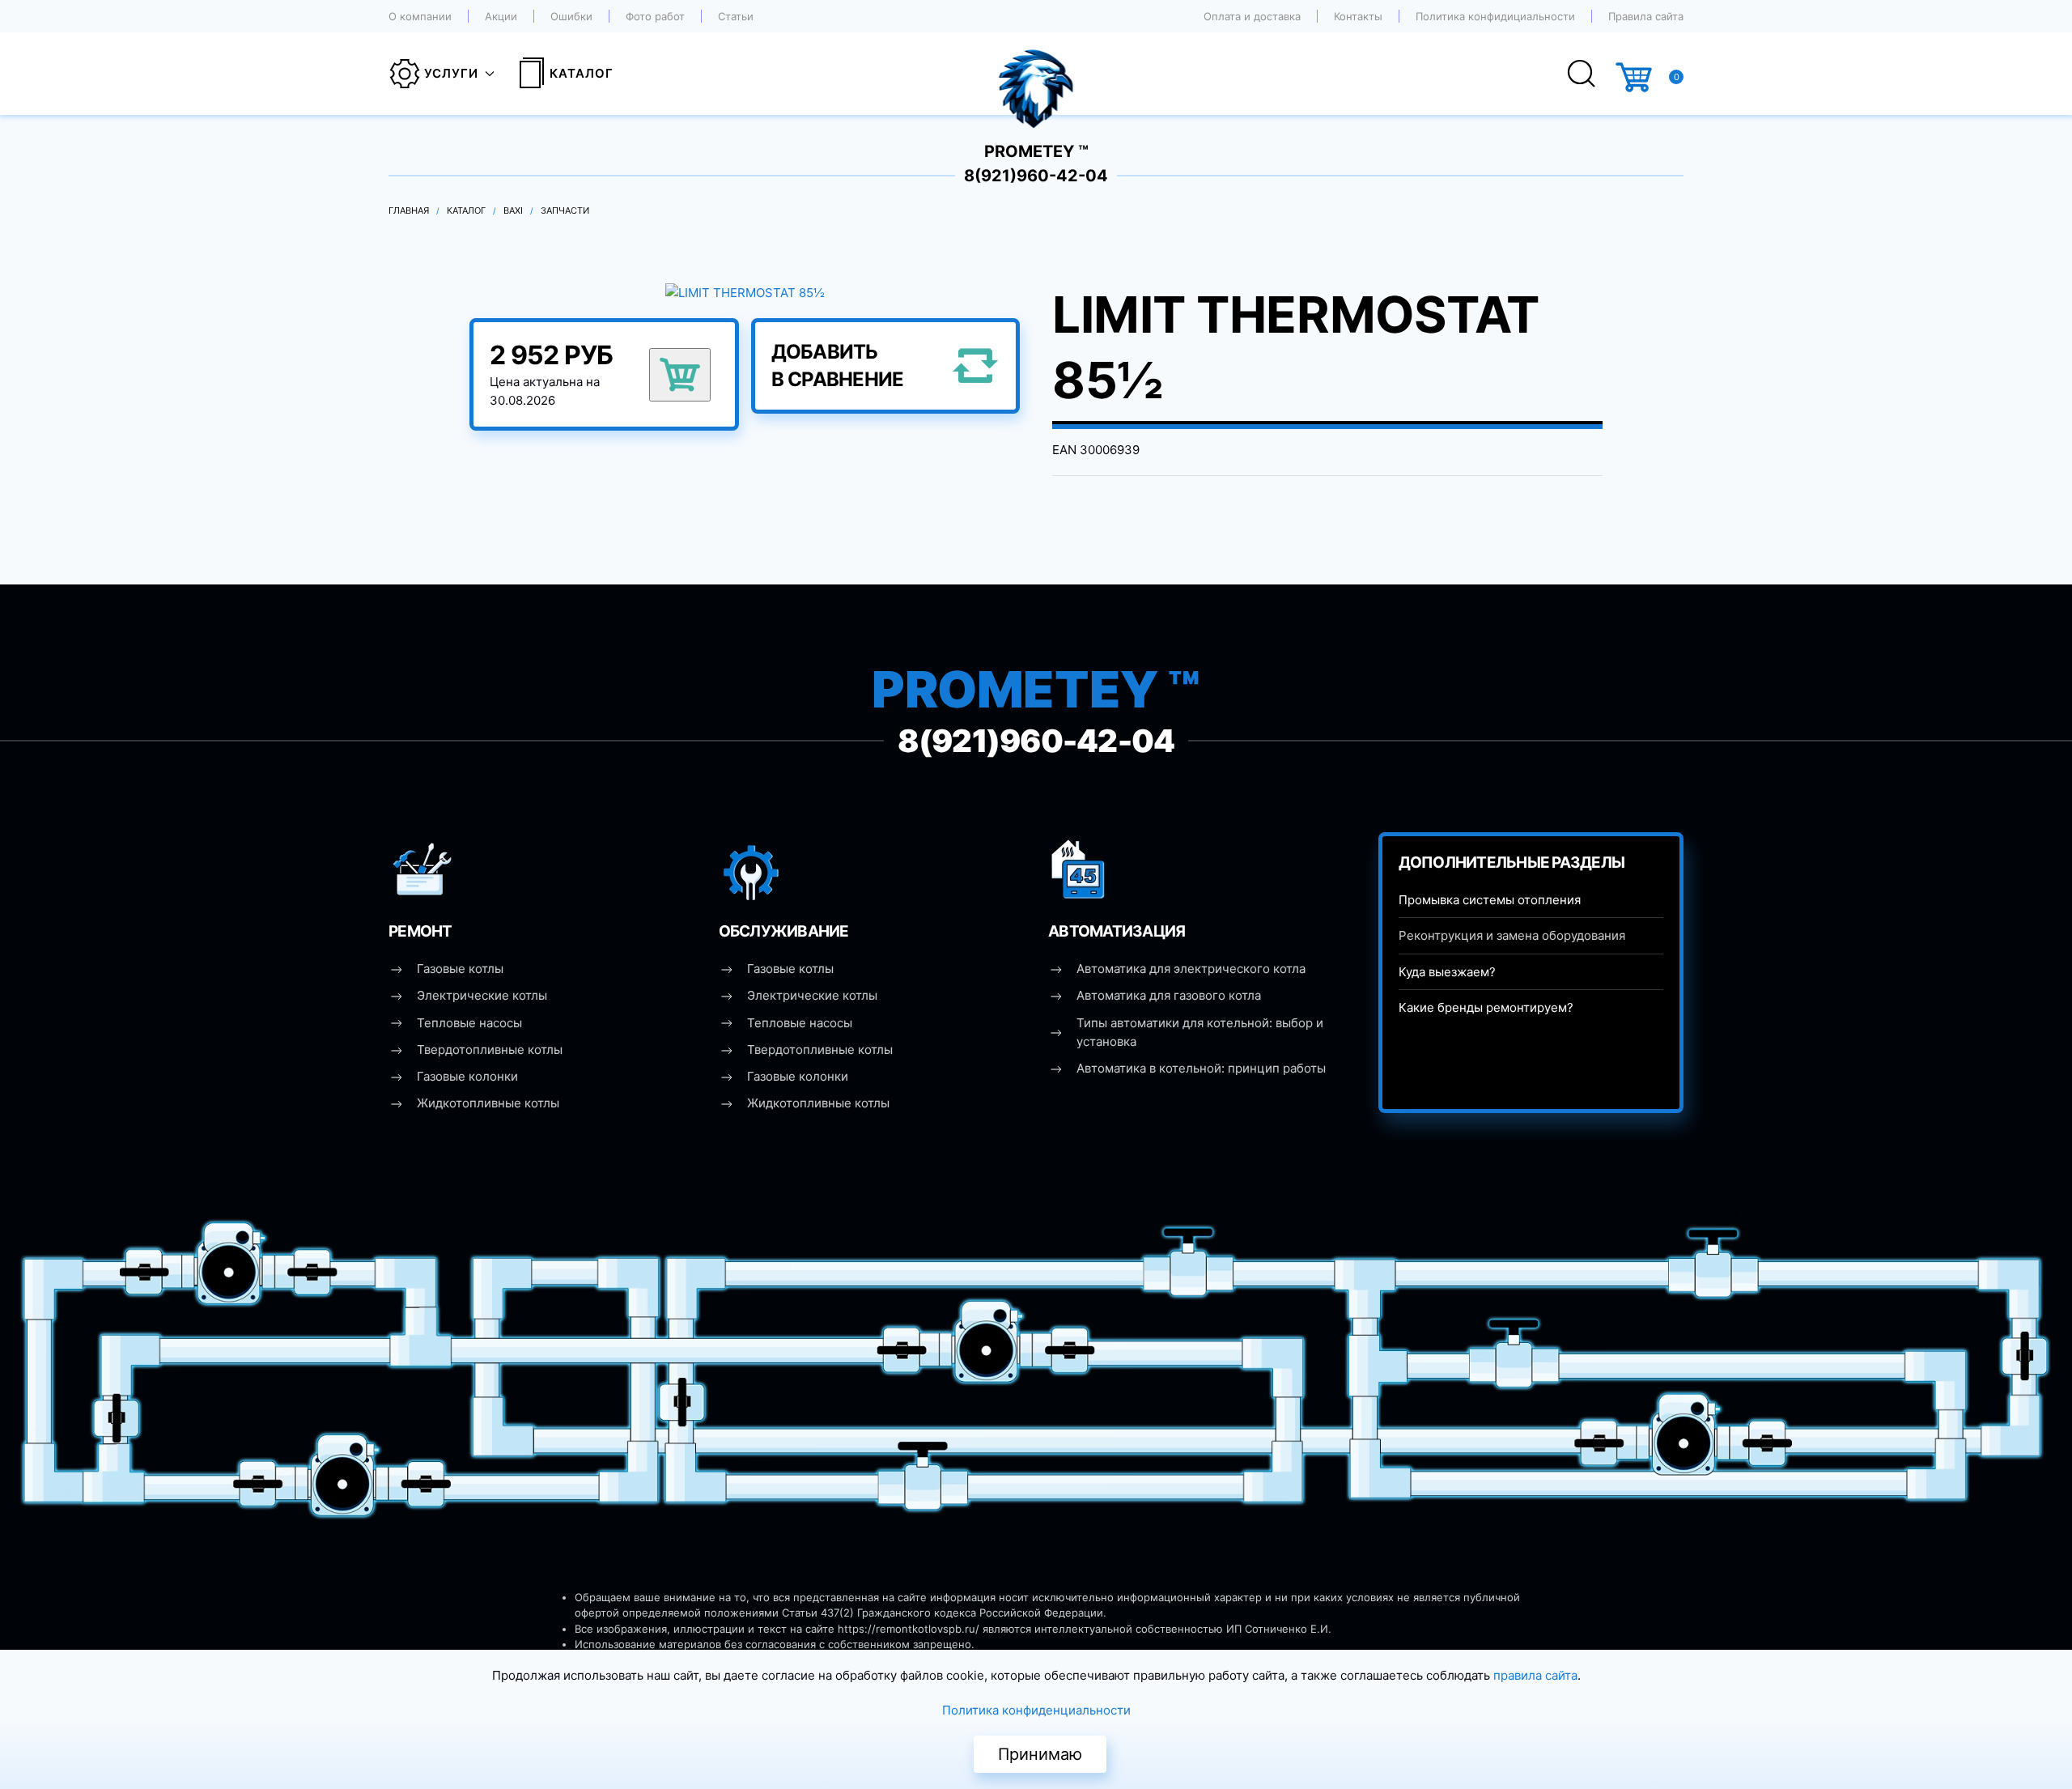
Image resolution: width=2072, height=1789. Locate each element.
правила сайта (1535, 1675)
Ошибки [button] (571, 16)
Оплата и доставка (1252, 16)
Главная (409, 210)
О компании (420, 16)
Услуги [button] (451, 73)
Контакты (1358, 16)
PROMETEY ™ (1036, 151)
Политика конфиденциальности (1036, 1710)
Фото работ (655, 16)
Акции (501, 16)
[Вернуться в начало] (1036, 74)
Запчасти (565, 210)
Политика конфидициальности (1495, 16)
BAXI (513, 210)
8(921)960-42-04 (1036, 176)
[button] (745, 292)
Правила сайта (1646, 16)
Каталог (582, 73)
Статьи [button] (736, 16)
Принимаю (1040, 1754)
